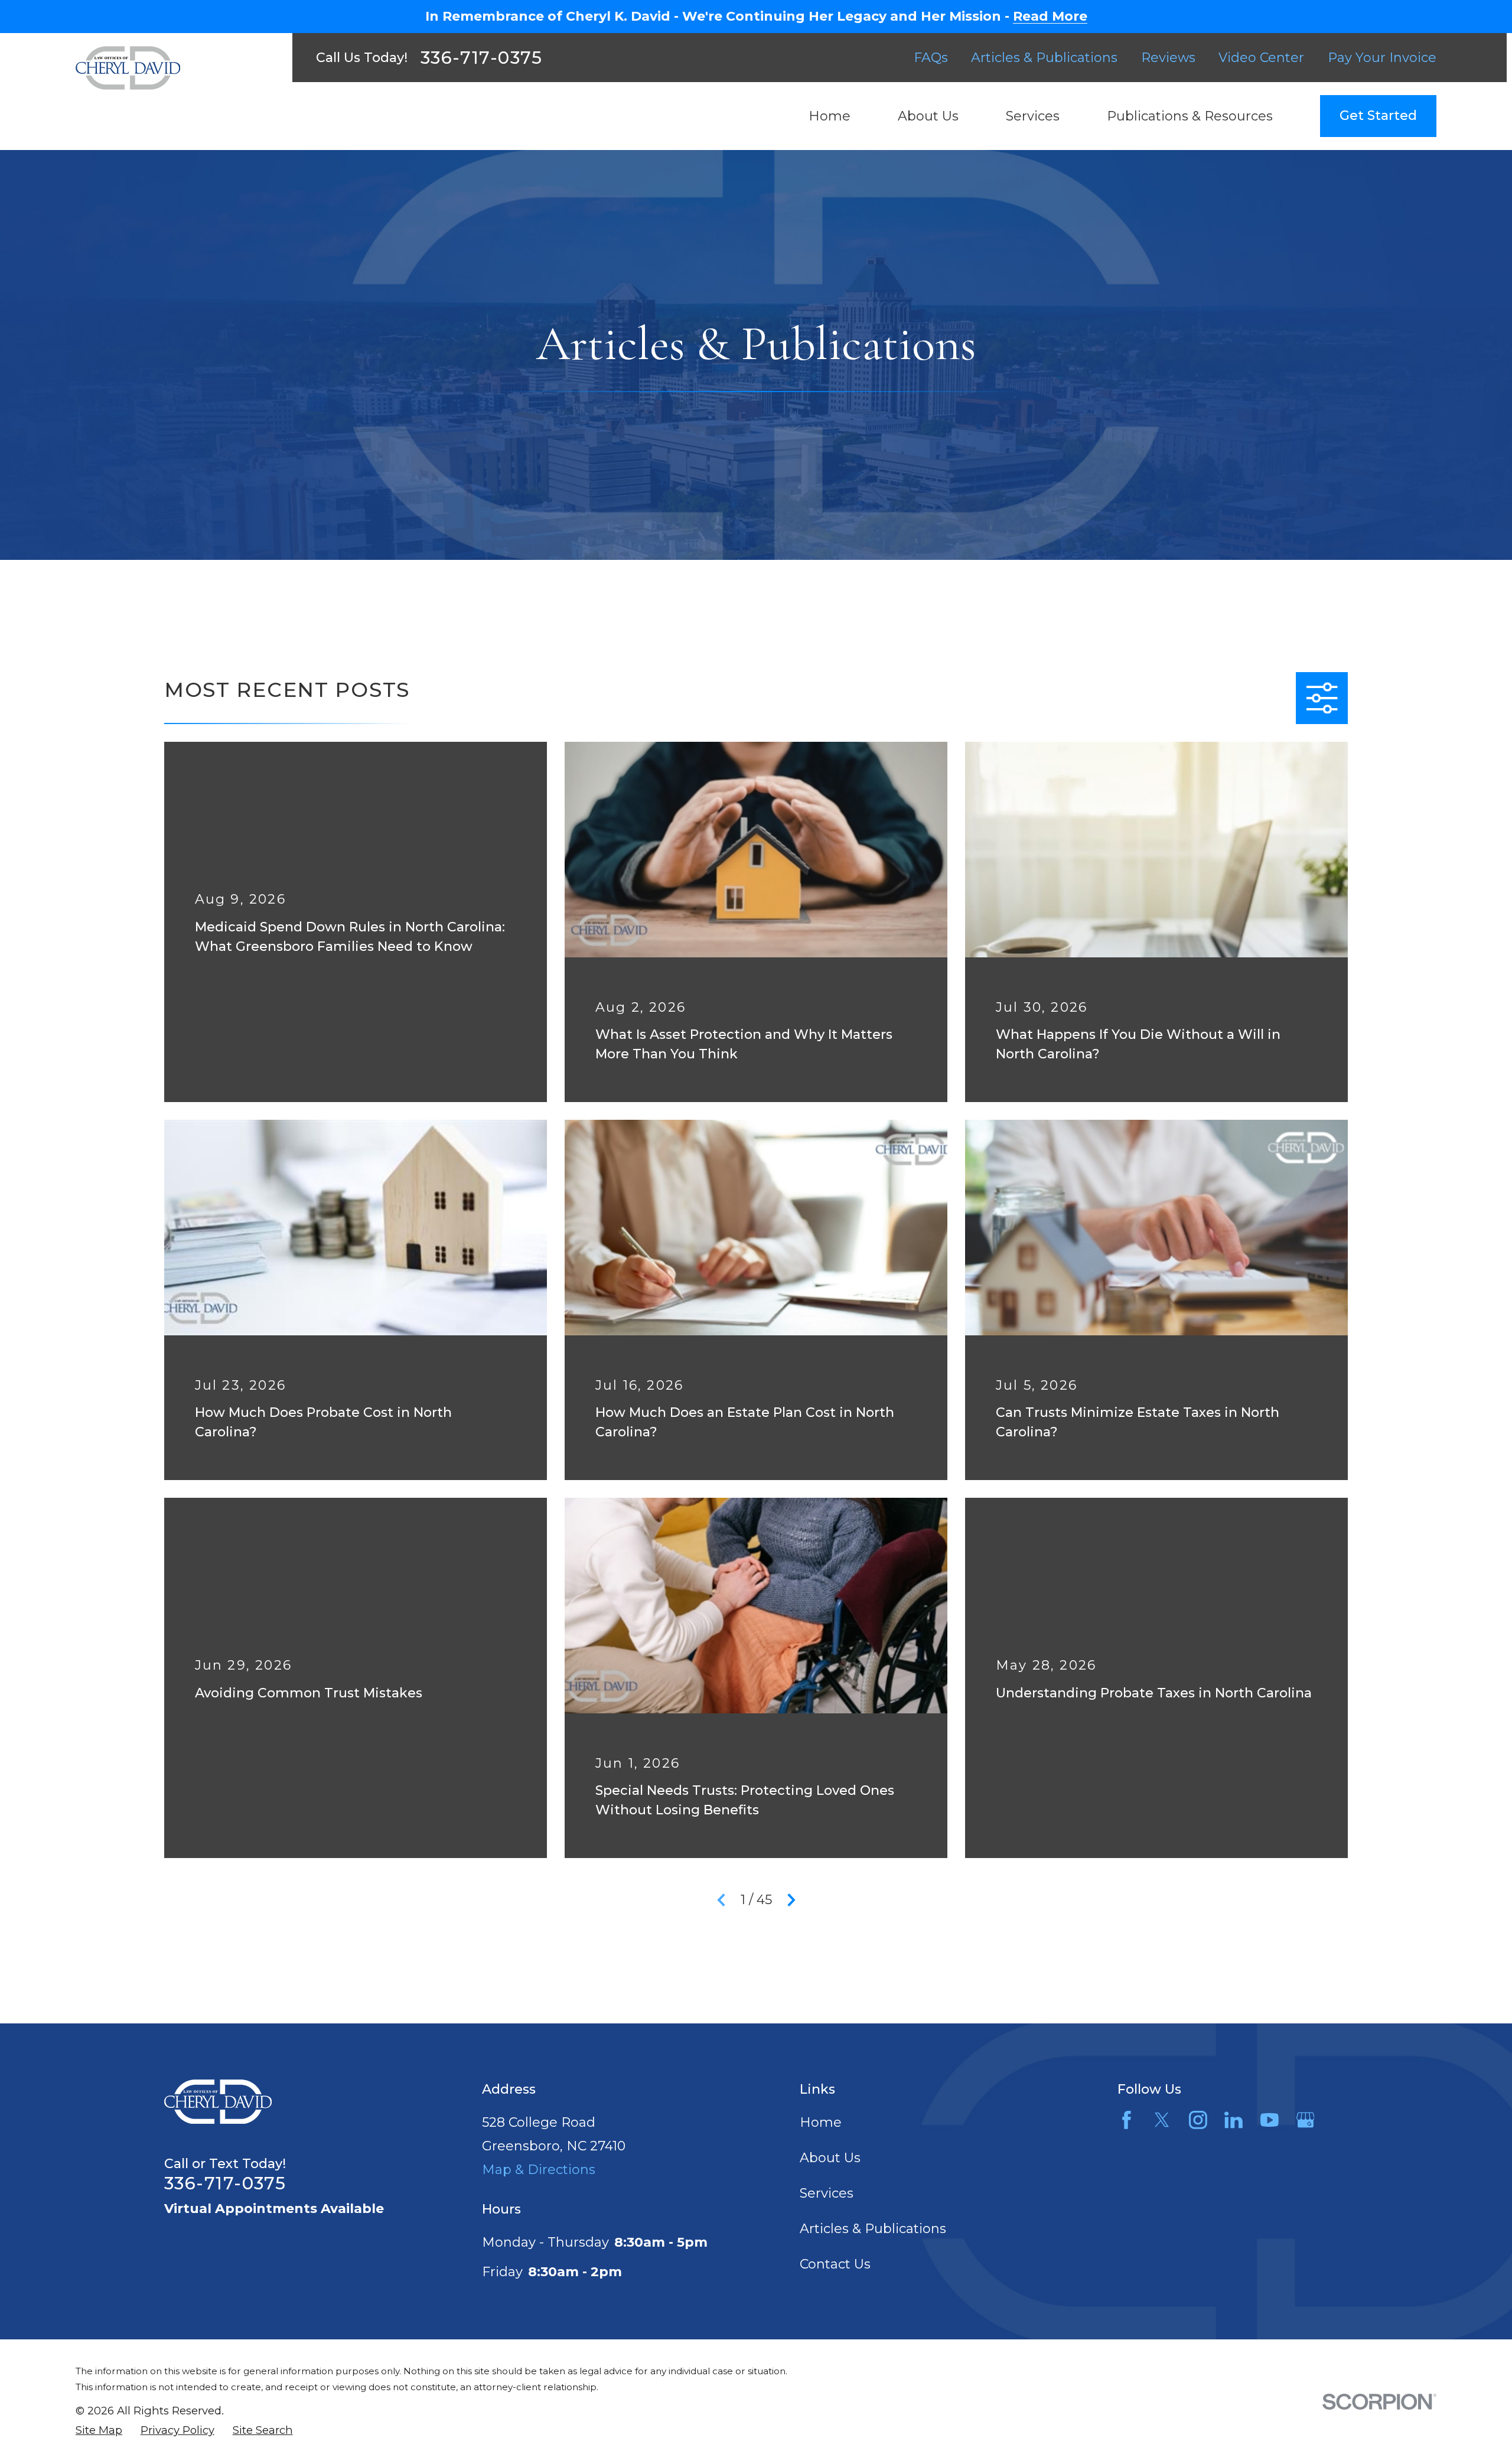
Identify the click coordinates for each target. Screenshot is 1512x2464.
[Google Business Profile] (1306, 2120)
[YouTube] (1270, 2120)
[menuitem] (99, 2431)
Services (827, 2193)
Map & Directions (539, 2170)
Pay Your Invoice (1382, 58)
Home (821, 2122)
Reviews (1168, 58)
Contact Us (835, 2264)
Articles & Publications (1044, 58)
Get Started (1378, 115)
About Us (830, 2158)
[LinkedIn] (1234, 2120)
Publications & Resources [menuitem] (1190, 116)
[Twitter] (1162, 2120)
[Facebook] (1127, 2120)
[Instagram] (1198, 2120)
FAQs (931, 58)
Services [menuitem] (1033, 116)
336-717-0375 (482, 58)
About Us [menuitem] (928, 116)
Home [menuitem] (830, 116)
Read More (1050, 17)
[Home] (128, 68)
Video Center (1261, 58)
